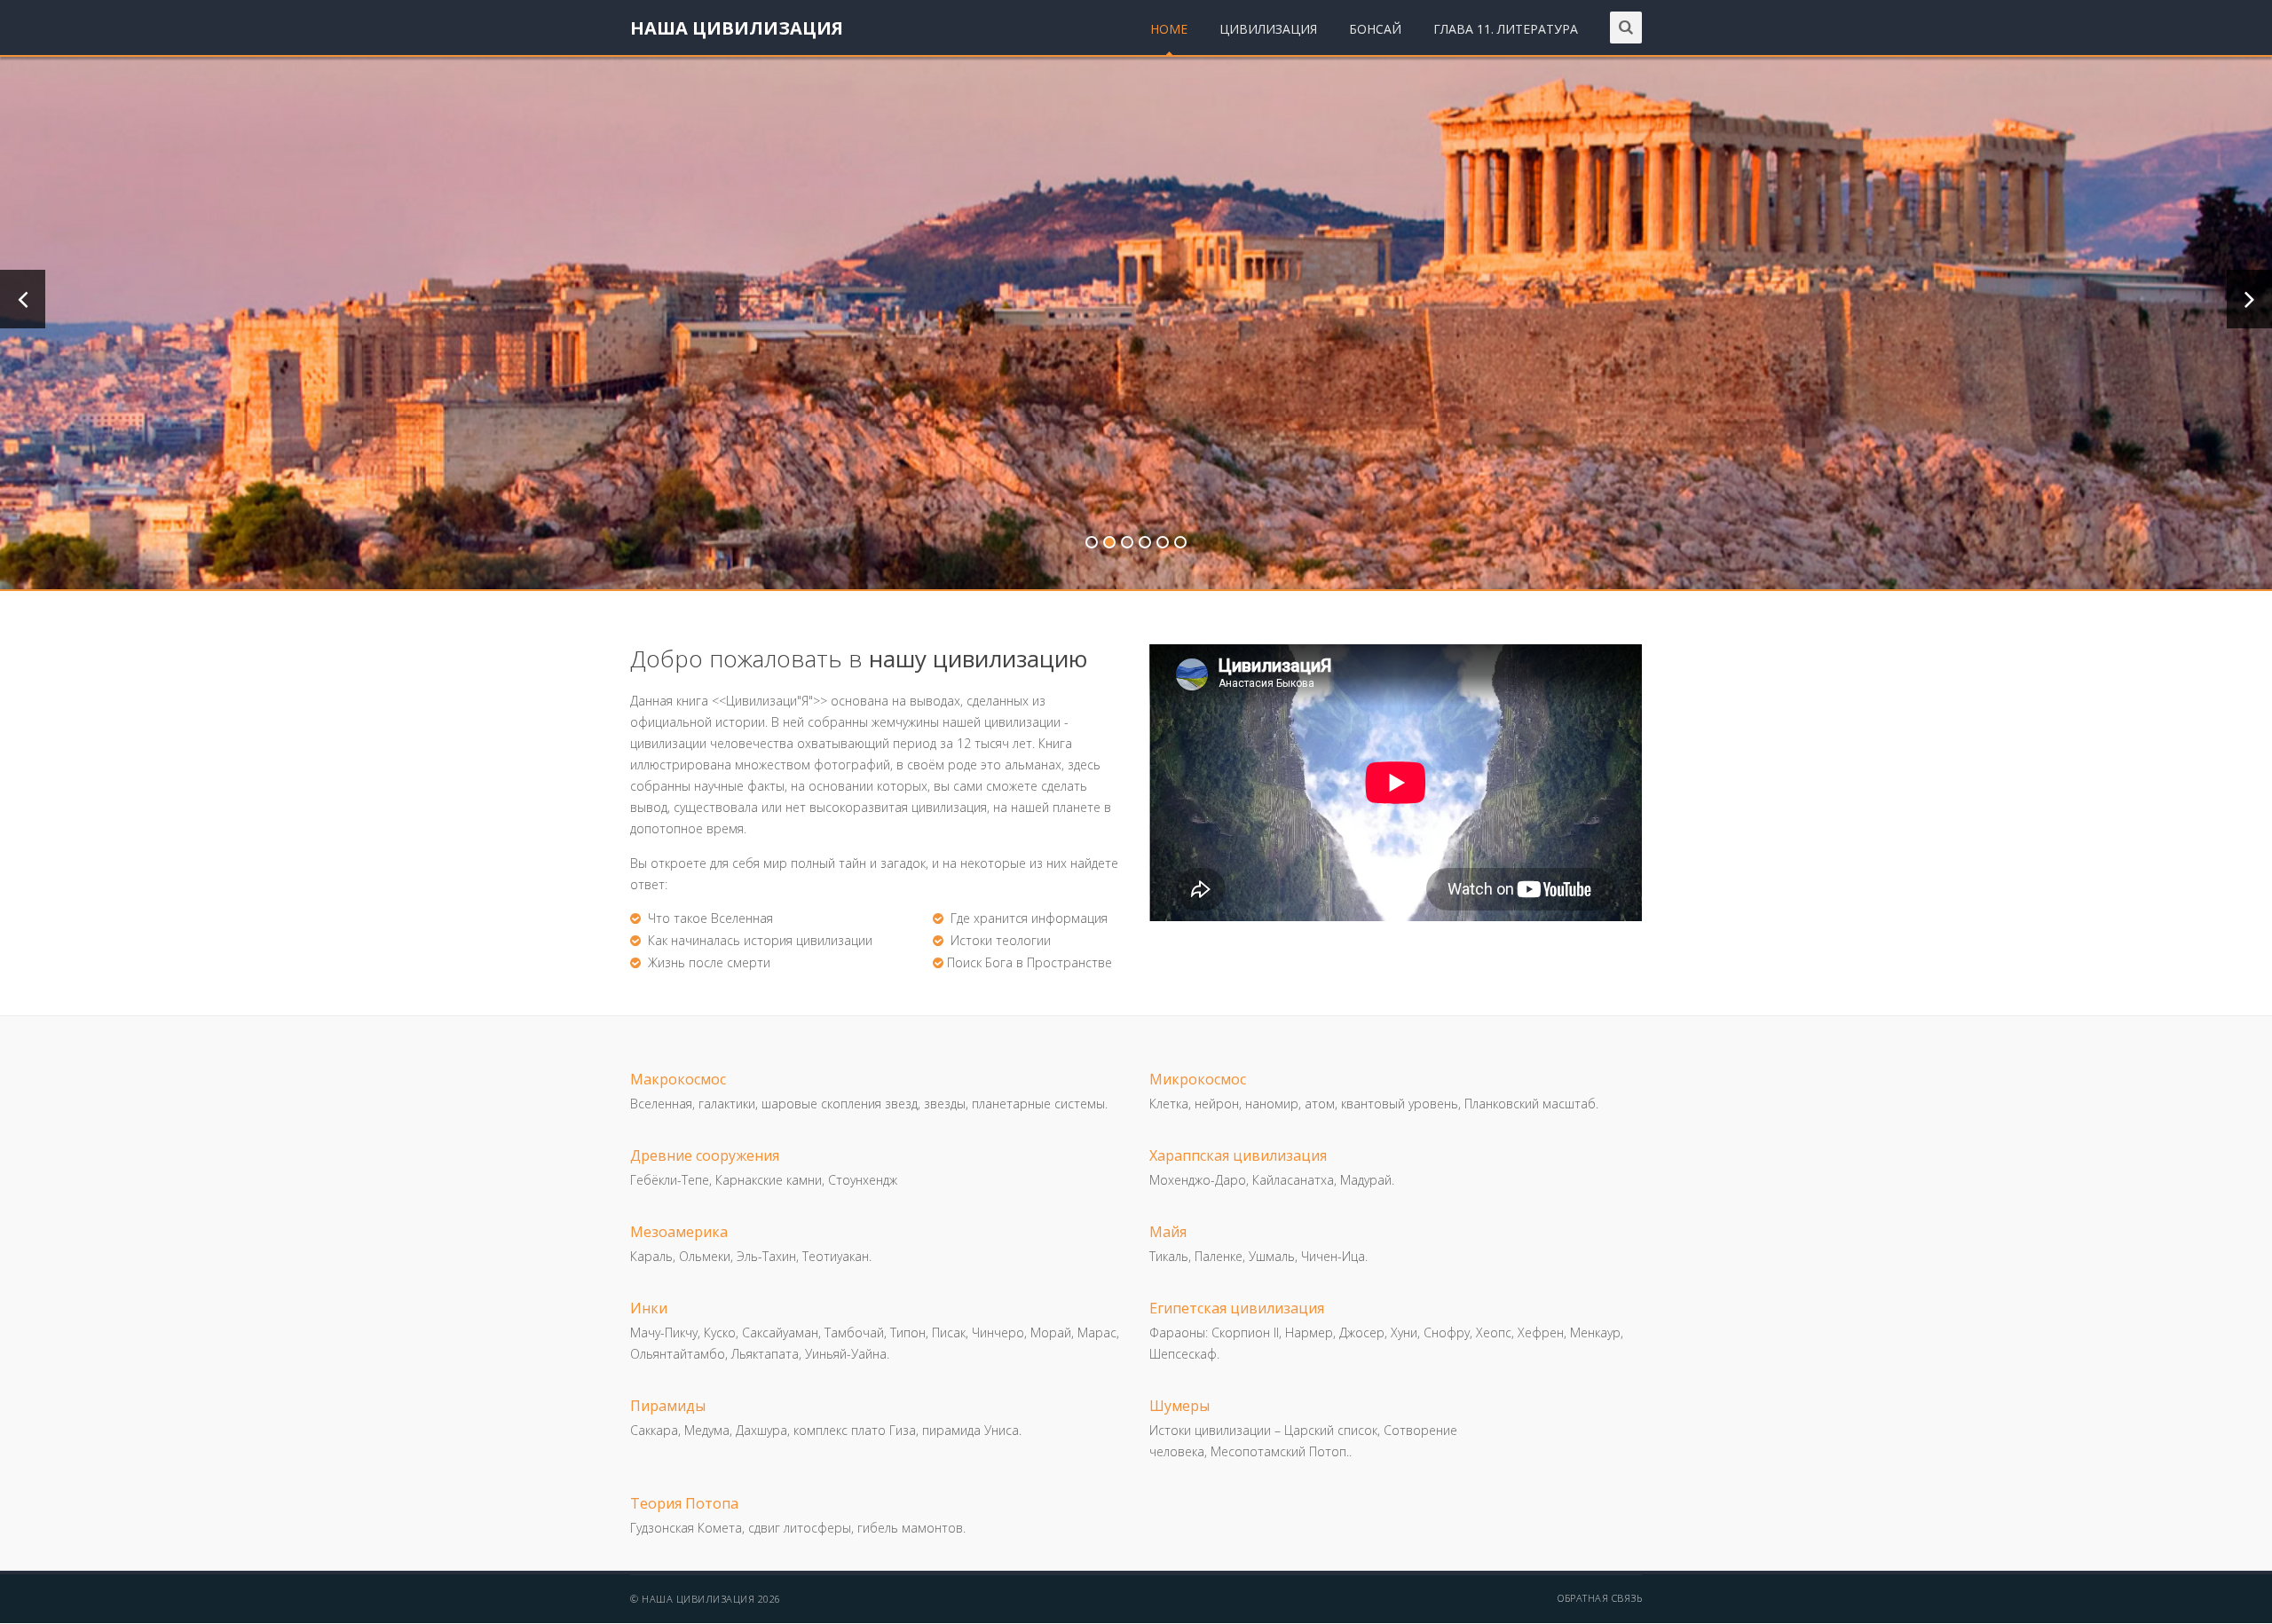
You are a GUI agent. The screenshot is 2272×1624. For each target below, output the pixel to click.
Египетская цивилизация (1237, 1308)
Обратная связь (1600, 1598)
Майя (1168, 1232)
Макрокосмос (678, 1079)
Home (1169, 29)
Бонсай (1375, 29)
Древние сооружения (705, 1155)
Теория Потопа (684, 1503)
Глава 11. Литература (1506, 29)
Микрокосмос (1198, 1079)
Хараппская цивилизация (1238, 1155)
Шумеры (1179, 1406)
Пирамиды (668, 1406)
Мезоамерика (679, 1232)
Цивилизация (1268, 29)
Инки (649, 1308)
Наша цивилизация (737, 28)
